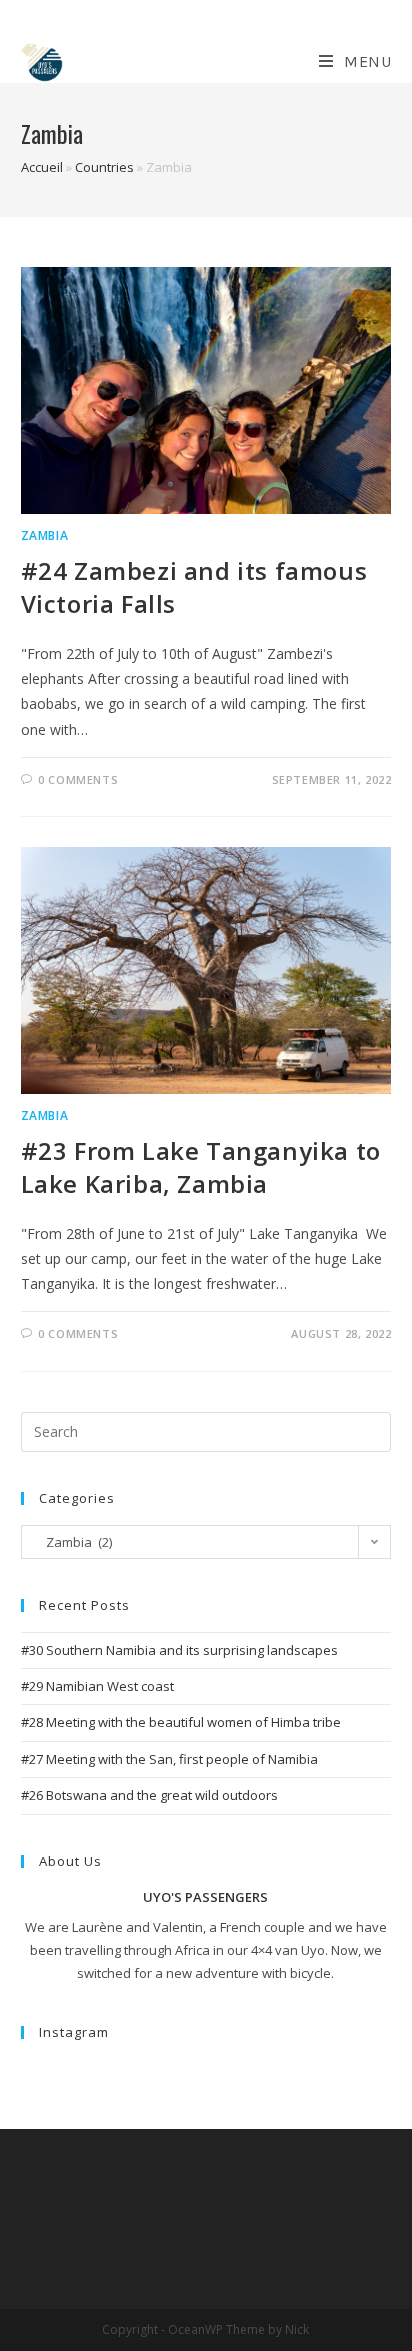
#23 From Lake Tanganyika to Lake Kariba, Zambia (201, 1167)
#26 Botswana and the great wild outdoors (149, 1795)
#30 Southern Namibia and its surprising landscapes (181, 1650)
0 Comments (78, 779)
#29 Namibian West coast (97, 1686)
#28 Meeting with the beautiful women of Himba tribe (181, 1722)
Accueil (42, 167)
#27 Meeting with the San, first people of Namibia (169, 1759)
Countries (104, 167)
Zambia (45, 535)
